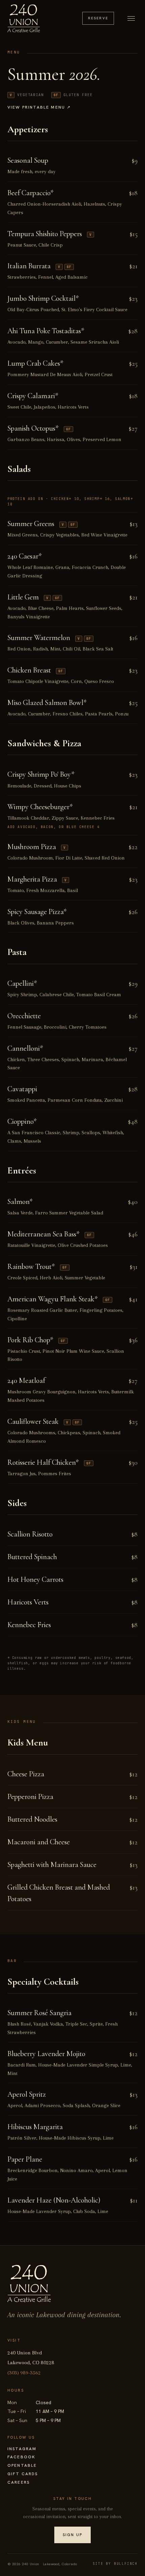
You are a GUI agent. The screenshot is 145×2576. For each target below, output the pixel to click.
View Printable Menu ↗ (39, 107)
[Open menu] (131, 18)
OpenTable (22, 2465)
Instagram (22, 2449)
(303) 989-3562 (24, 2373)
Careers (19, 2482)
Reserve (98, 18)
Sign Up (72, 2535)
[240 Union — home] (24, 18)
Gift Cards (23, 2474)
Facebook (21, 2457)
